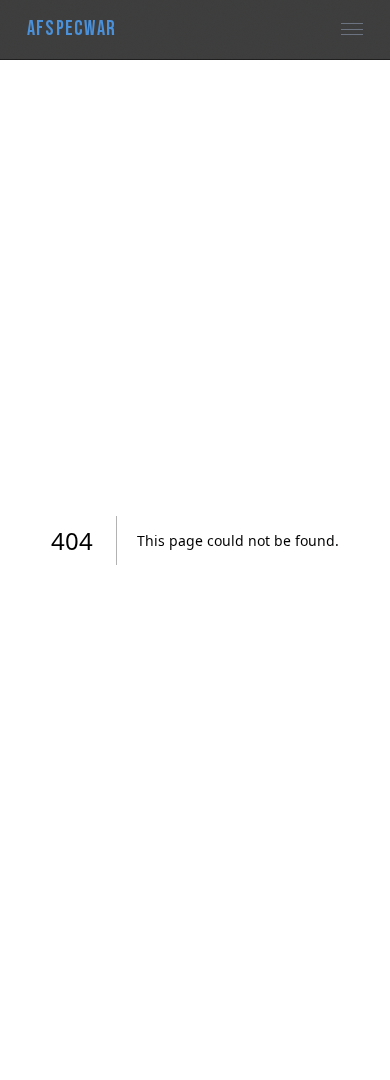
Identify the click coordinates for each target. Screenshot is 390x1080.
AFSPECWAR (71, 29)
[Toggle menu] (352, 29)
